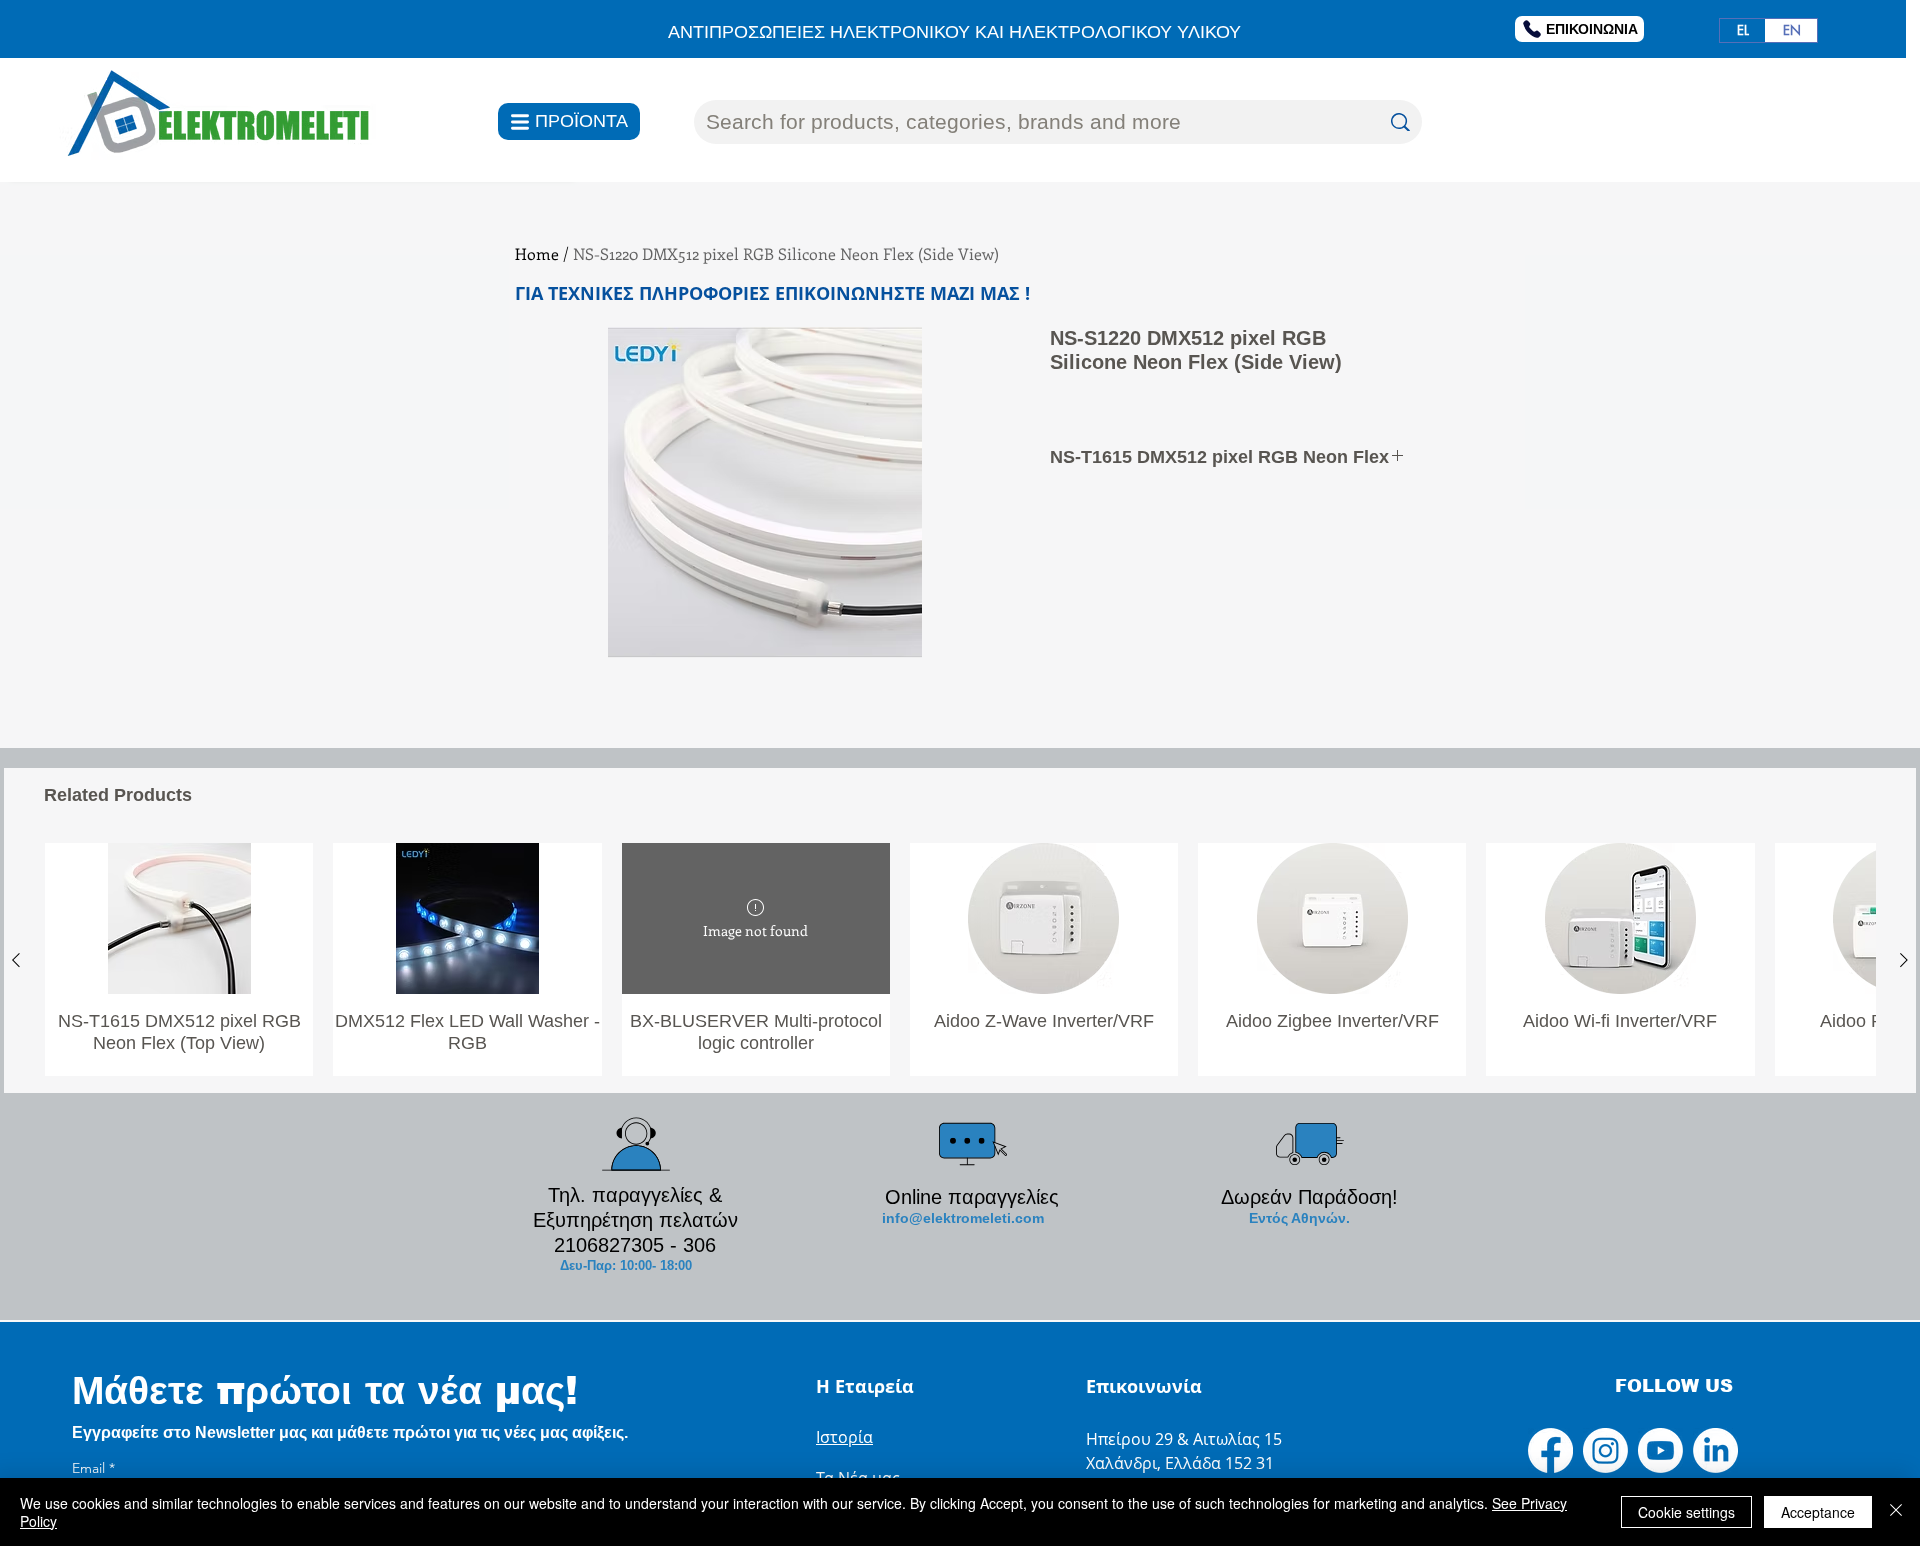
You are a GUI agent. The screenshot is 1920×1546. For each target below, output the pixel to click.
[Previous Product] (16, 960)
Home (537, 253)
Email (93, 1468)
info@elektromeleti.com (963, 1218)
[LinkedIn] (1715, 1450)
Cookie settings (1686, 1512)
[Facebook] (1550, 1450)
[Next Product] (1904, 960)
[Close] (1896, 1512)
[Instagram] (1605, 1450)
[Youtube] (1660, 1450)
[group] (960, 959)
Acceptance (1818, 1512)
